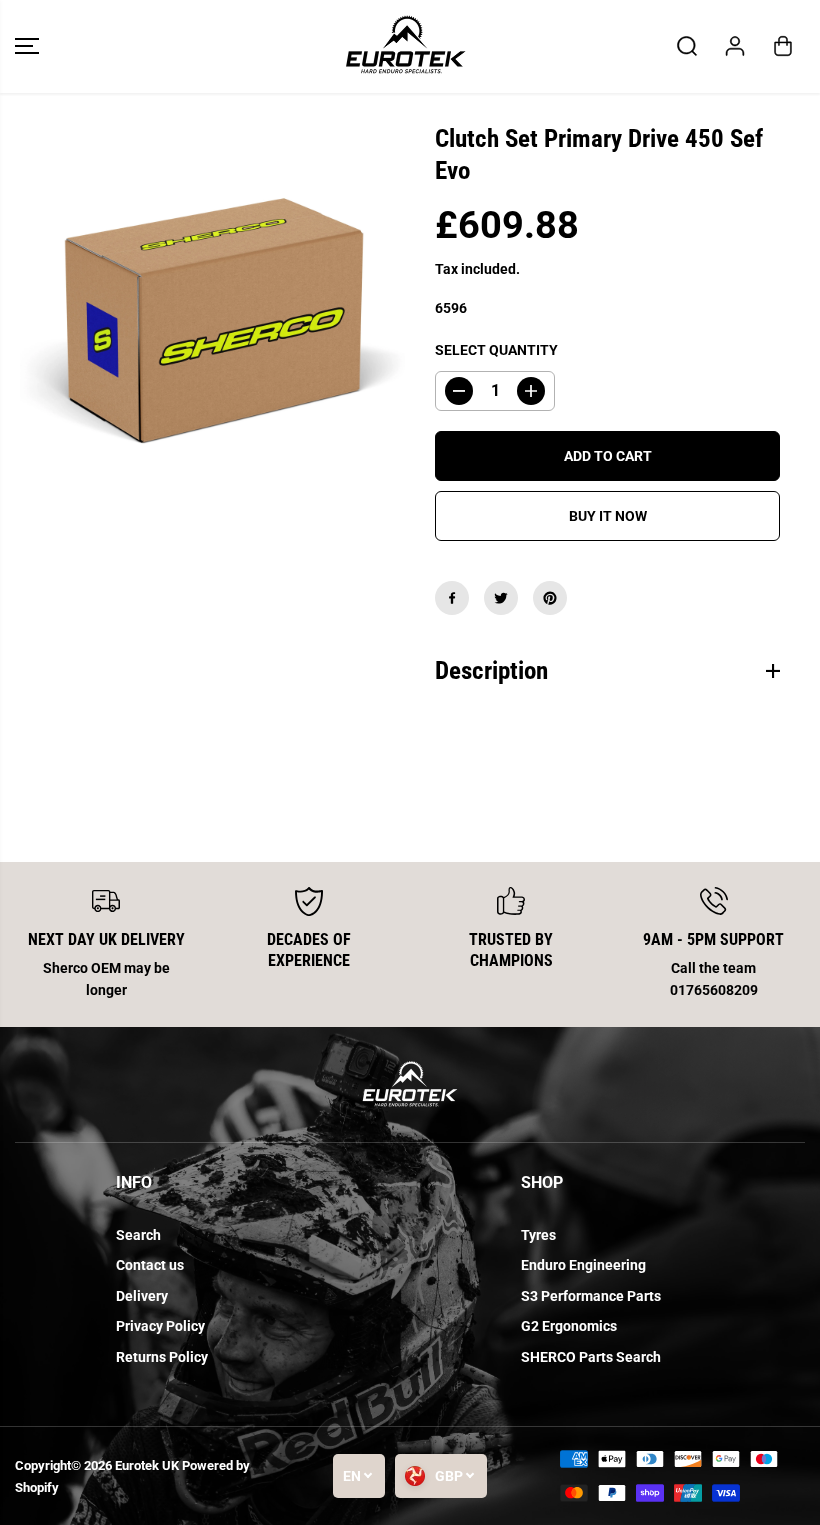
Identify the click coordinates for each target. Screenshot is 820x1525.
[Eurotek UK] (405, 46)
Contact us (150, 1265)
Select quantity (496, 350)
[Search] (687, 46)
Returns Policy (162, 1357)
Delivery (142, 1296)
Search (138, 1235)
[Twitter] (501, 598)
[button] (27, 46)
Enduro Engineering (583, 1265)
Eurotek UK (147, 1465)
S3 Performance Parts (591, 1296)
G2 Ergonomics (569, 1326)
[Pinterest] (550, 598)
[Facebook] (452, 598)
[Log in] (735, 46)
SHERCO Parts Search (591, 1357)
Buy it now (608, 516)
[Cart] (783, 46)
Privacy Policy (160, 1326)
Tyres (538, 1235)
